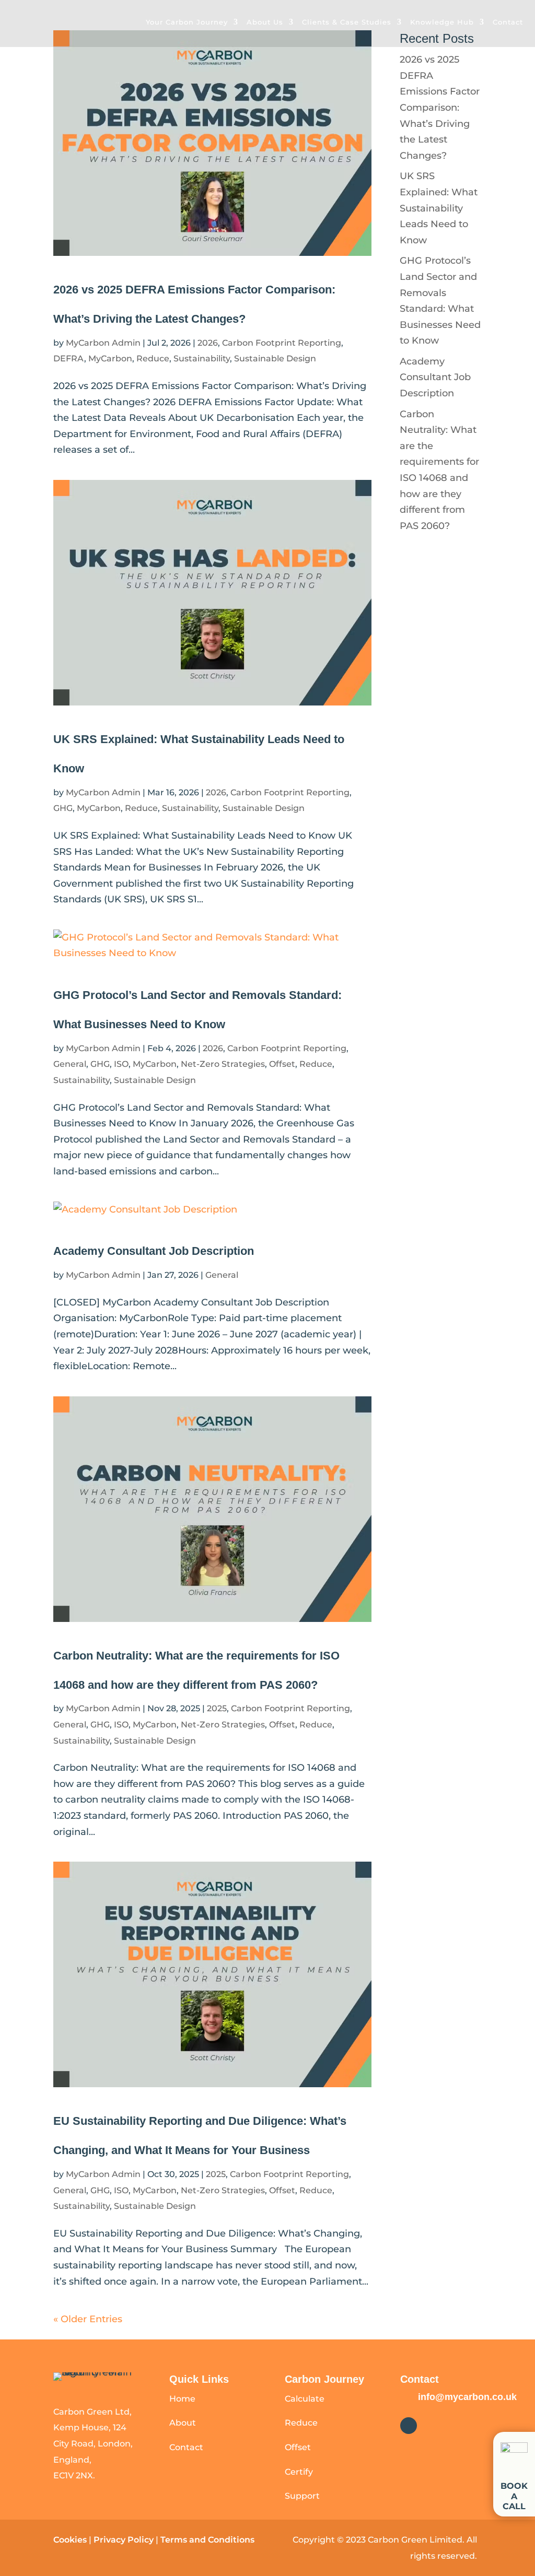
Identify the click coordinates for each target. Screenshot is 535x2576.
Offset (282, 1064)
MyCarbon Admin (103, 343)
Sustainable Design (275, 358)
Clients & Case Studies (347, 22)
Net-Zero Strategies (223, 1064)
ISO (121, 1064)
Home (182, 2399)
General (70, 1064)
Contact (508, 22)
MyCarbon (110, 358)
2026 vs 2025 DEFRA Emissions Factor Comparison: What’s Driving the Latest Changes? (440, 108)
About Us (265, 22)
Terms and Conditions (208, 2540)
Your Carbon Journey (187, 22)
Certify (299, 2472)
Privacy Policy (124, 2540)
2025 (217, 1708)
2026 (208, 343)
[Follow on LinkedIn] (409, 2426)
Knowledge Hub (442, 22)
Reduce (153, 358)
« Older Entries (88, 2319)
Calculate (305, 2399)
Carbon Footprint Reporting (282, 343)
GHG (63, 808)
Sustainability (202, 358)
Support (302, 2496)
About (183, 2423)
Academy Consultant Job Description (154, 1251)
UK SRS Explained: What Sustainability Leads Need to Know (439, 208)
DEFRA (69, 358)
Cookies (70, 2540)
